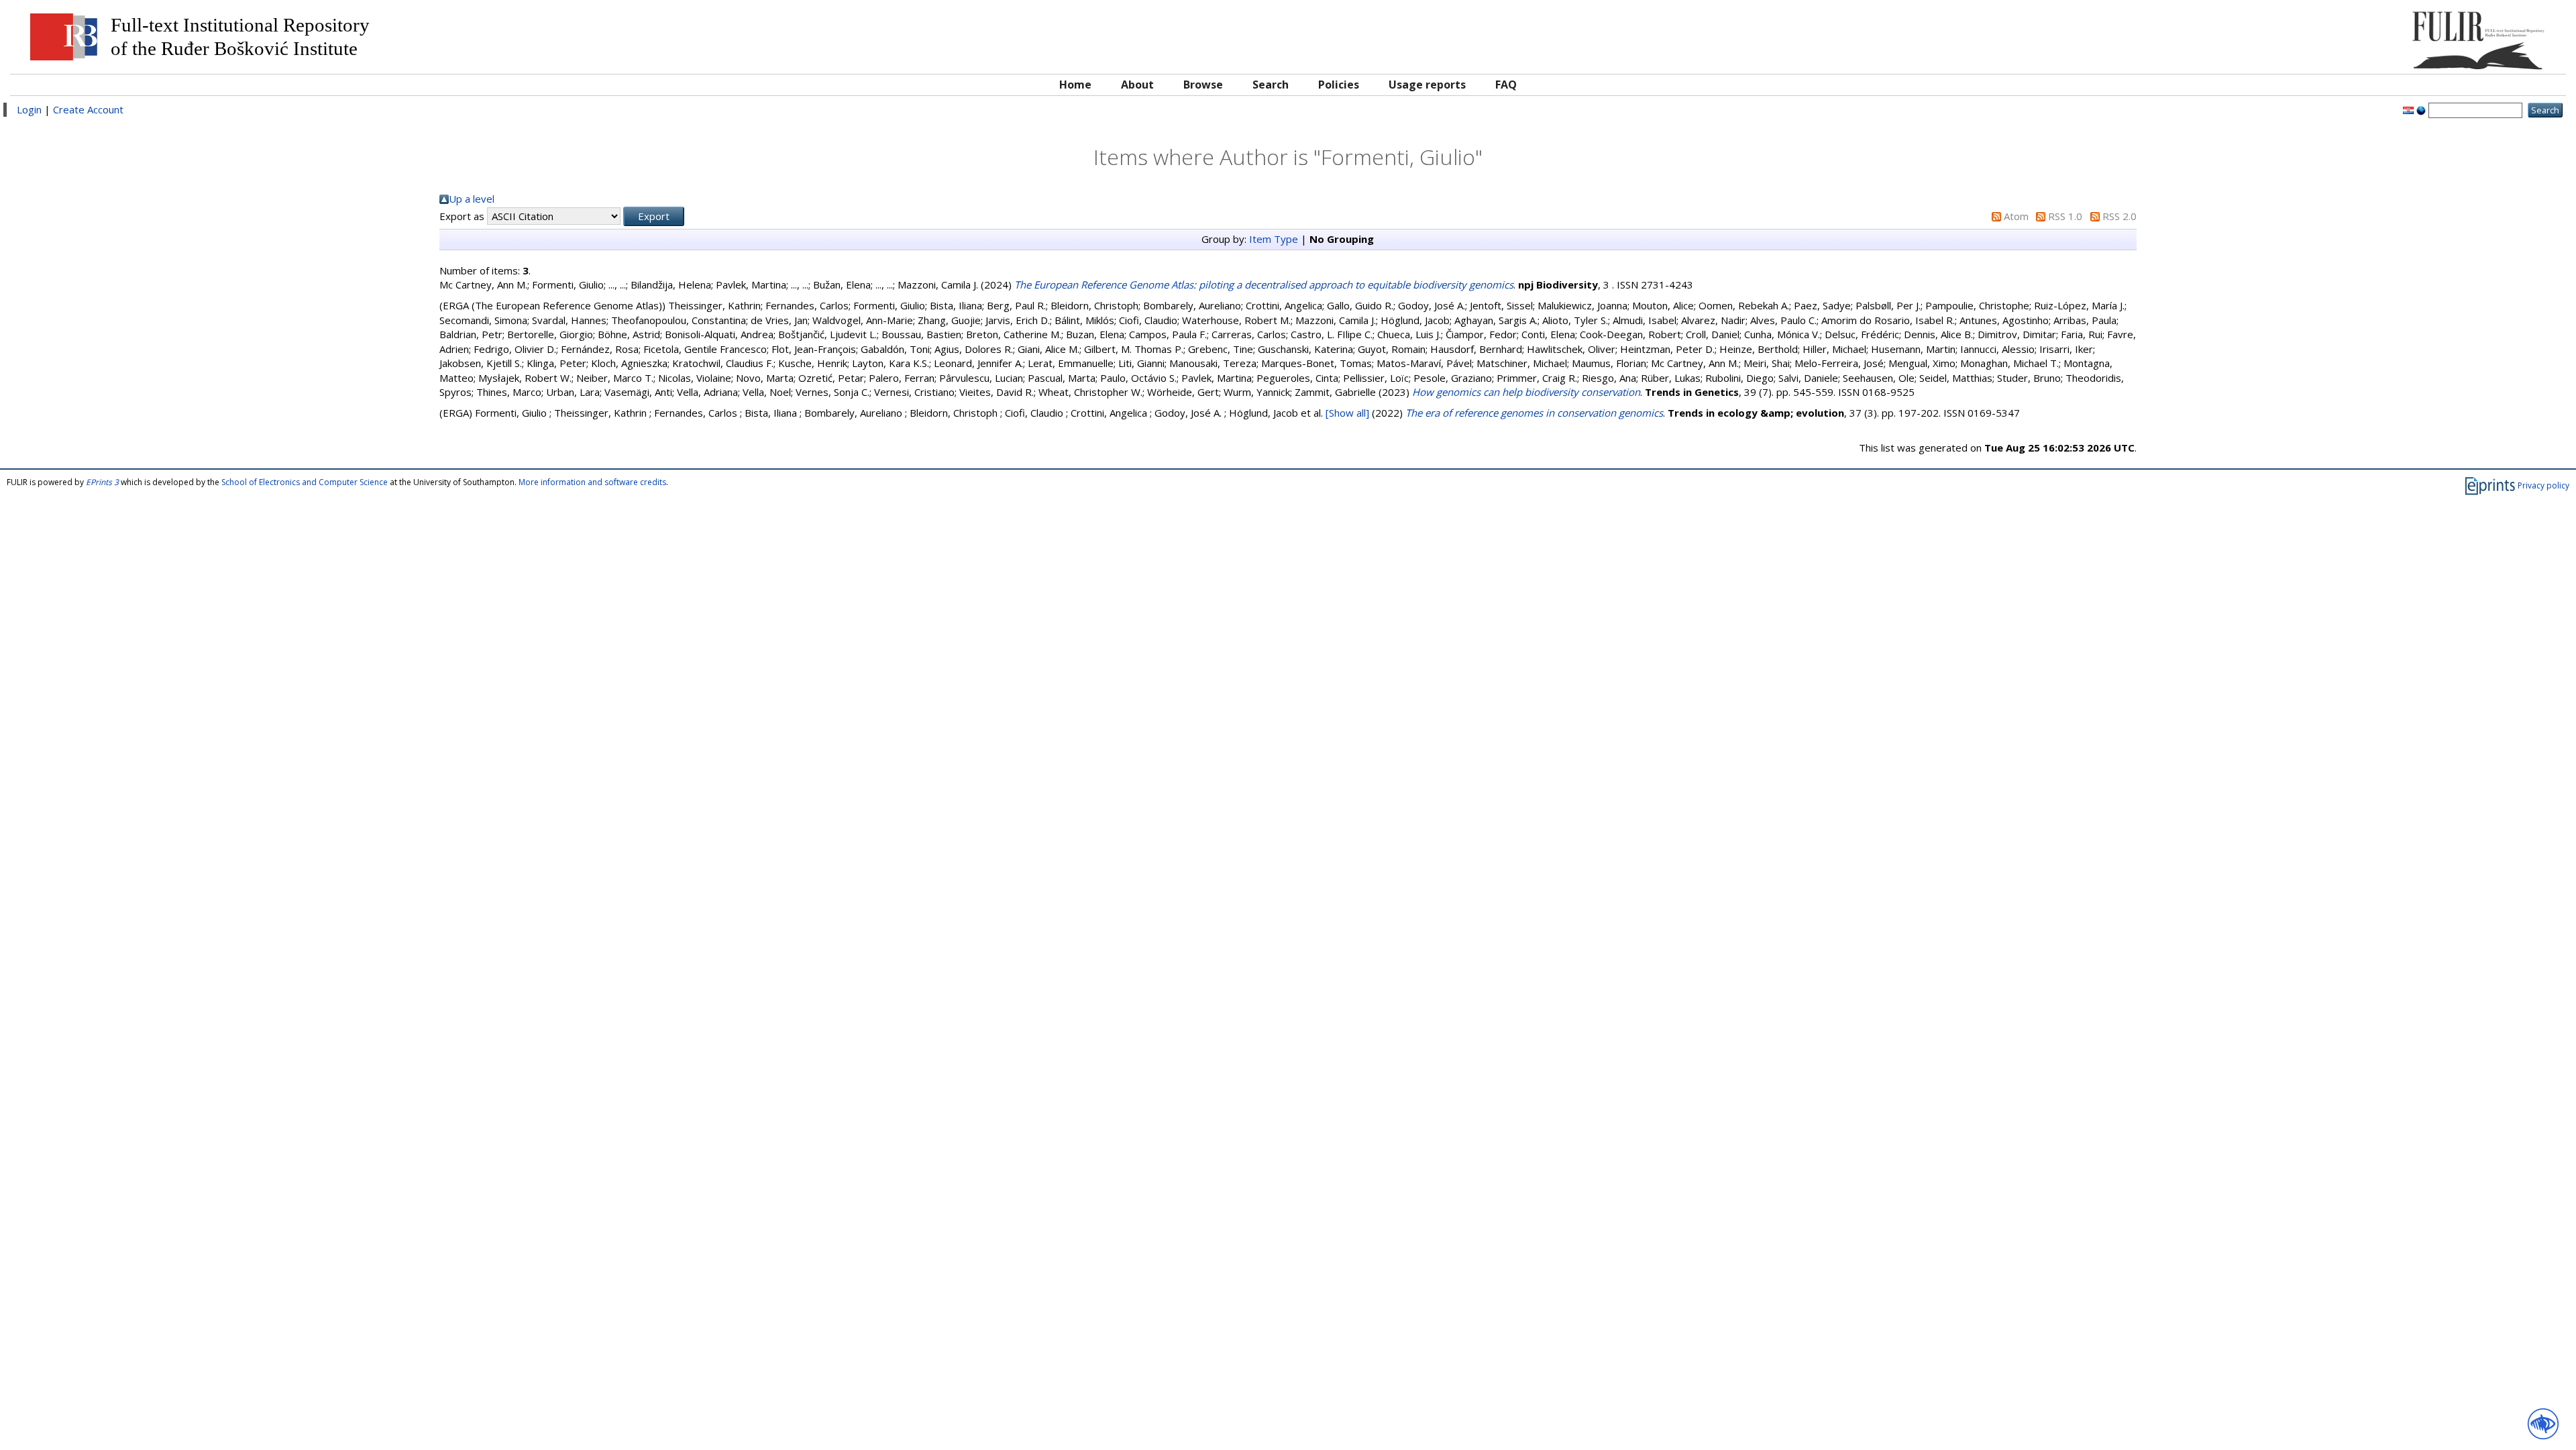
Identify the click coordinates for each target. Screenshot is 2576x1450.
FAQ (1506, 85)
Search (1271, 85)
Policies (1339, 85)
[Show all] (1347, 413)
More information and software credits (592, 482)
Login (29, 109)
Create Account (88, 109)
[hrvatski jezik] (2408, 109)
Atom (2016, 216)
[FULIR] (2239, 35)
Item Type (1274, 239)
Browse (1203, 85)
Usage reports (1427, 85)
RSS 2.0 (2119, 216)
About (1137, 85)
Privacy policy (2543, 485)
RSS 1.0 (2065, 216)
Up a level (472, 199)
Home (1075, 85)
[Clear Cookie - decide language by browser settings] (2421, 109)
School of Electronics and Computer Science (305, 482)
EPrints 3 (102, 482)
